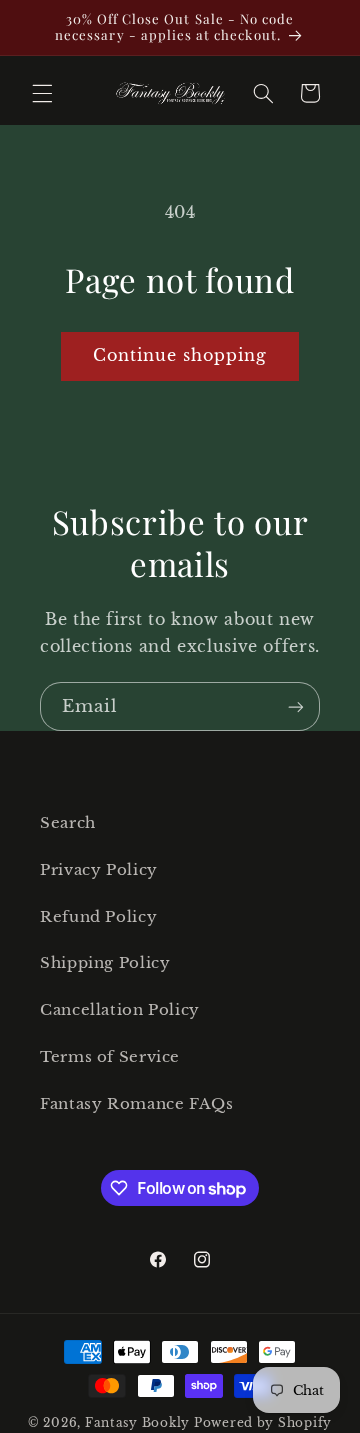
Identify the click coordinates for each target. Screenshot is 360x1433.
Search (68, 823)
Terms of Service (110, 1057)
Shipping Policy (105, 963)
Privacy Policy (99, 870)
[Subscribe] (296, 706)
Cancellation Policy (120, 1010)
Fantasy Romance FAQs (137, 1104)
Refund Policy (98, 917)
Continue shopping (180, 355)
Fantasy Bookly (137, 1423)
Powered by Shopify (263, 1423)
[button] (42, 93)
